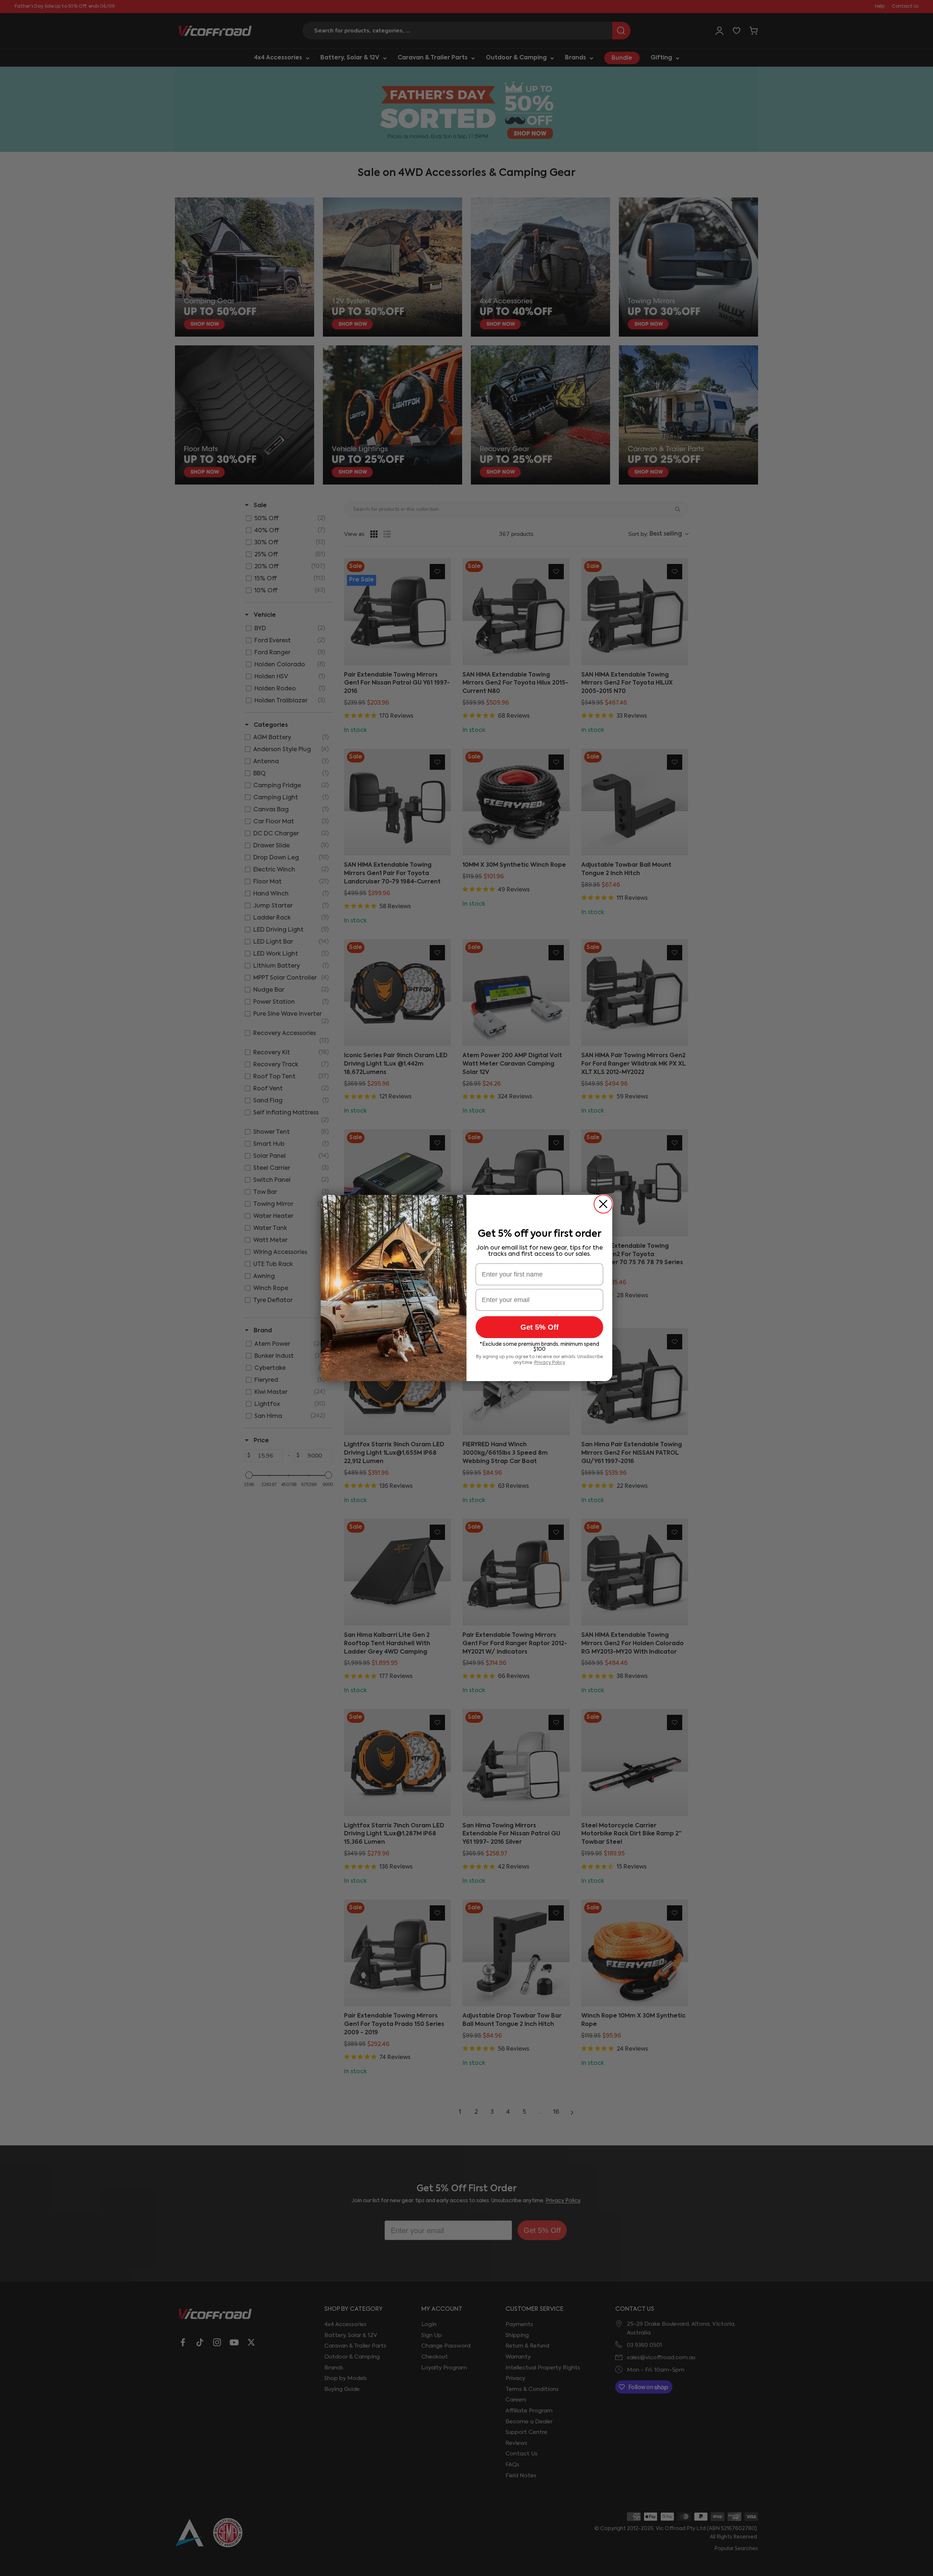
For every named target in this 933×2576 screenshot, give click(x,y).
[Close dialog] (603, 1204)
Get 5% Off (540, 1327)
